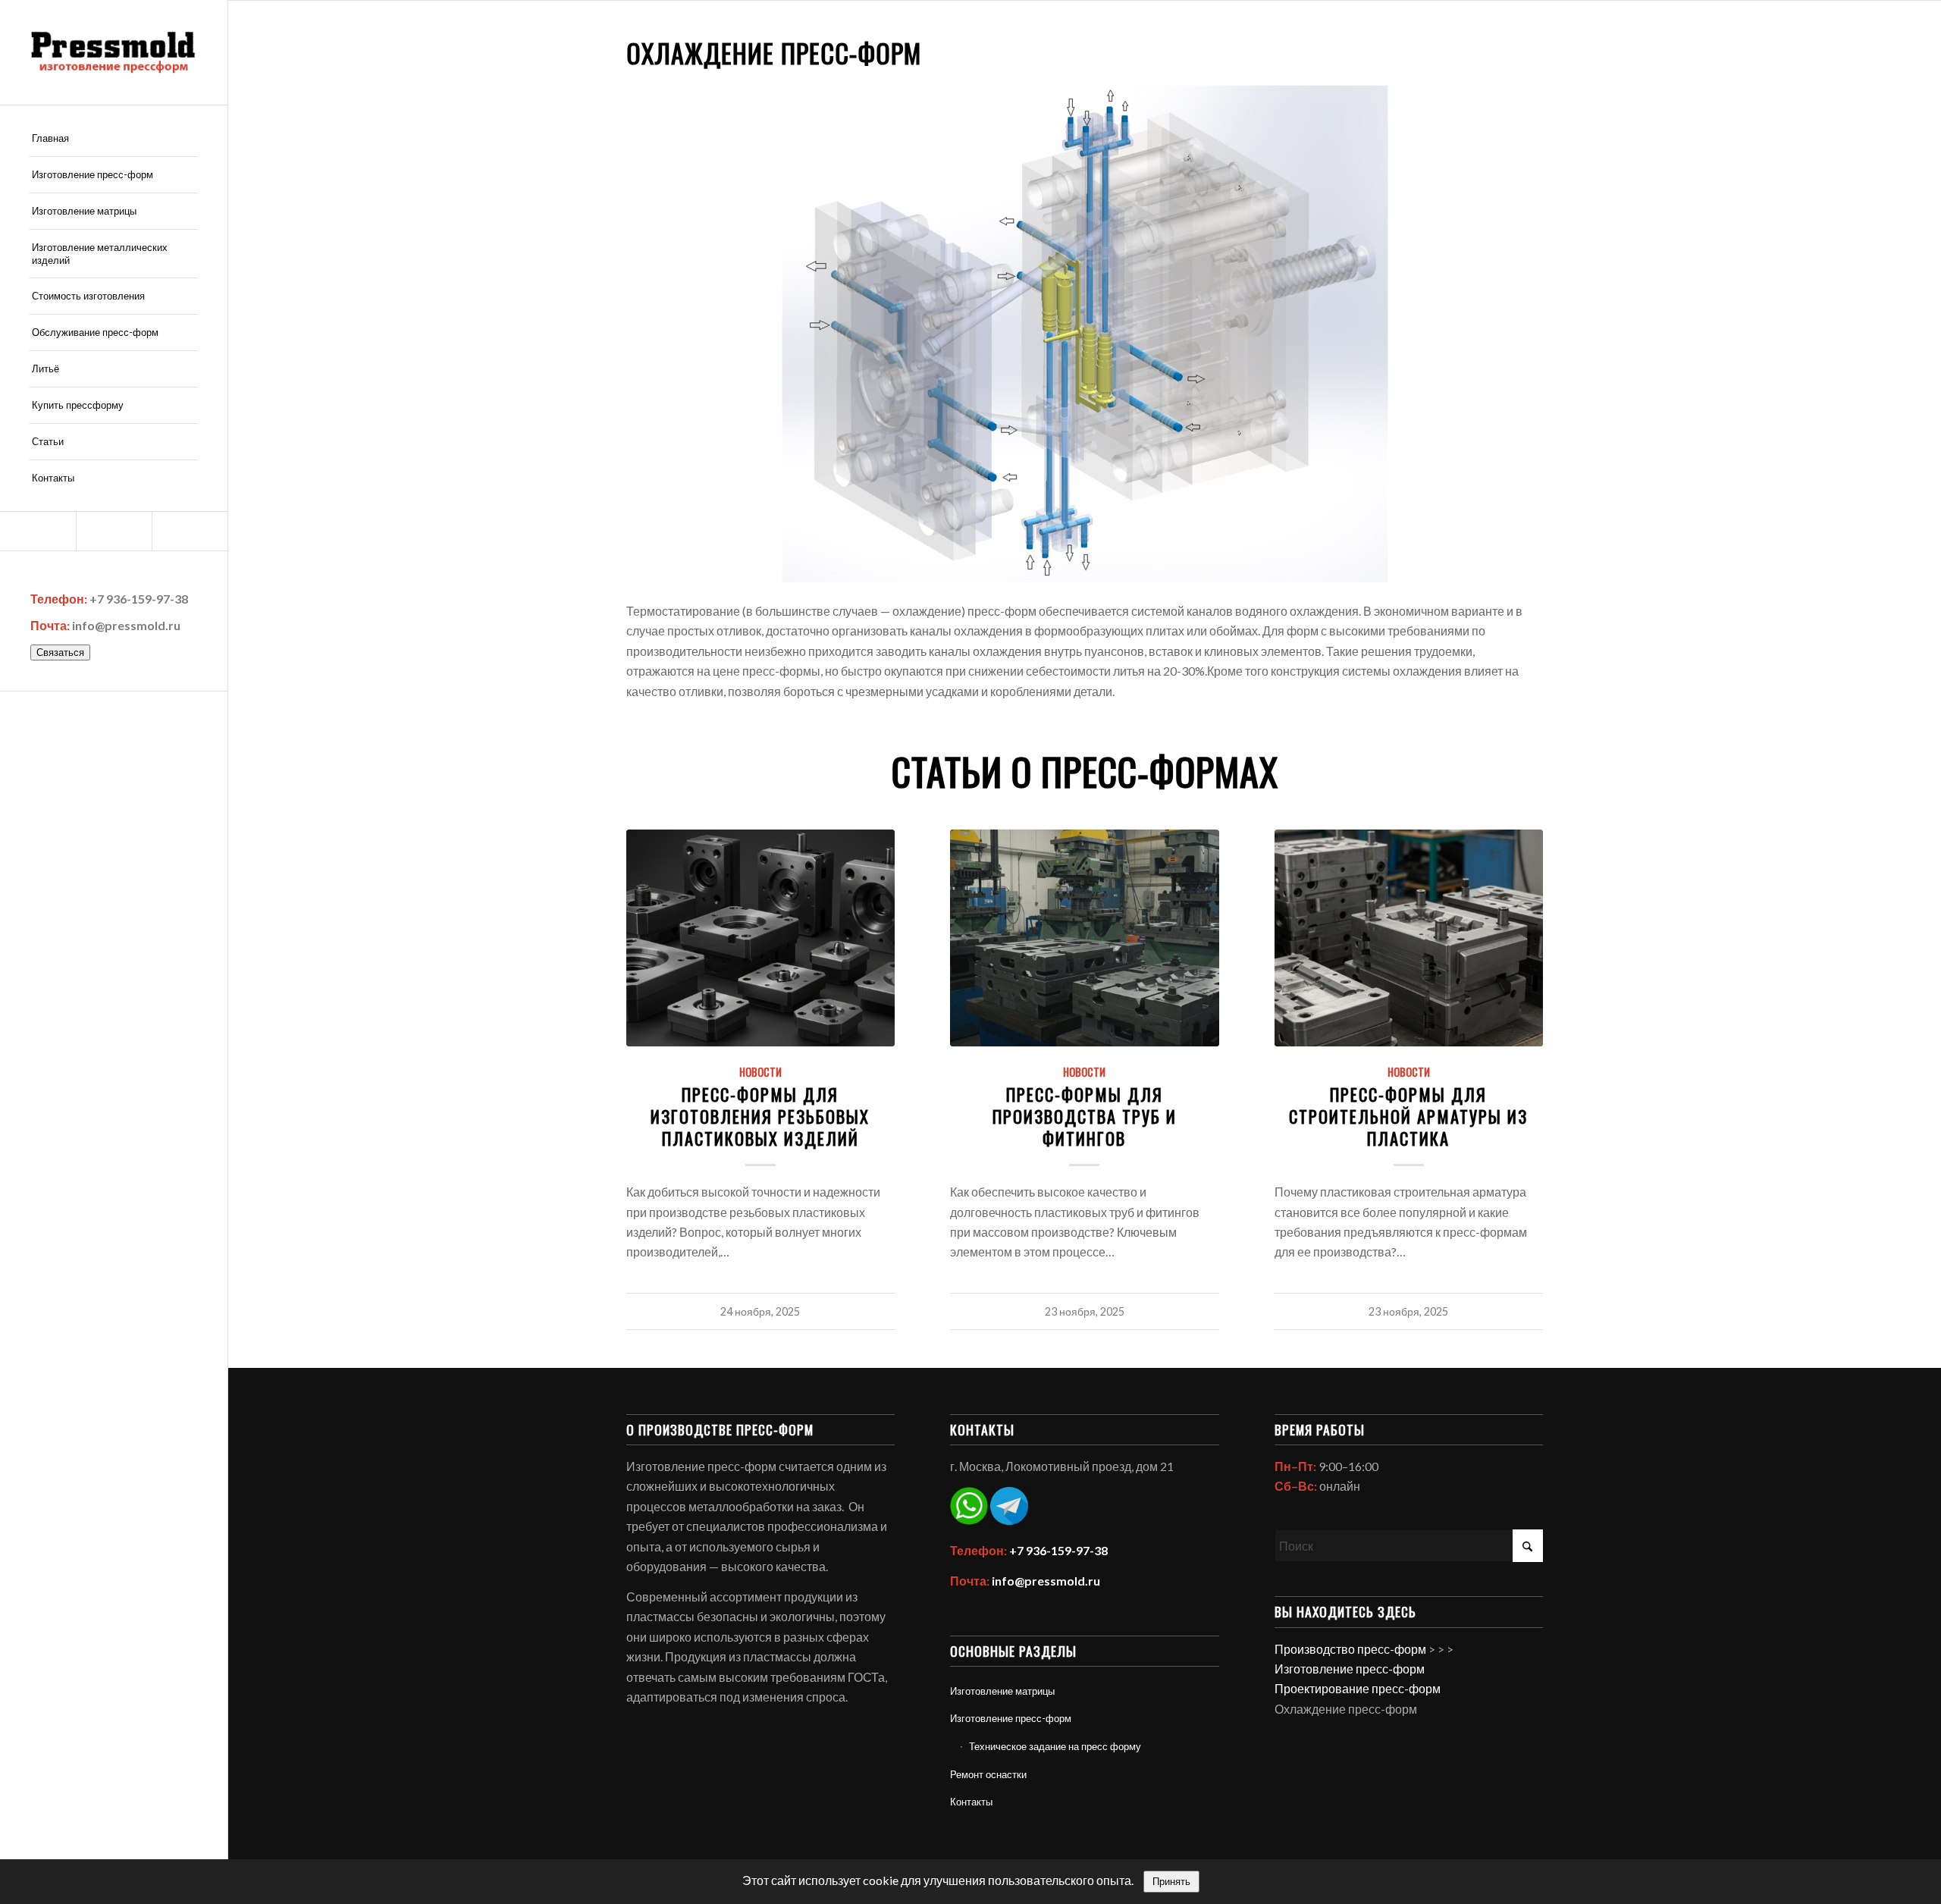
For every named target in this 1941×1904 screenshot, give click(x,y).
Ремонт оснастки (988, 1774)
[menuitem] (114, 139)
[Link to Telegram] (190, 531)
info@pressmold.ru (126, 625)
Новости (760, 1072)
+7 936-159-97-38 (139, 599)
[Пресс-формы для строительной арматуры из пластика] (1409, 938)
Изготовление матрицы (1002, 1691)
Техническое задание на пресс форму (1055, 1746)
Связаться (60, 652)
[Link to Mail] (38, 531)
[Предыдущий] (649, 1019)
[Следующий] (1521, 1019)
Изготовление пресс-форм (1011, 1718)
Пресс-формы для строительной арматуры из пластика (1408, 1116)
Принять (1171, 1882)
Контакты (971, 1802)
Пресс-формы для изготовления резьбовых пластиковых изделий (760, 1116)
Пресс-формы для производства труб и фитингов (1085, 1116)
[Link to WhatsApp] (114, 531)
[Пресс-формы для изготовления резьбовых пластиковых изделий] (761, 938)
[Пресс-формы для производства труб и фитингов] (1085, 938)
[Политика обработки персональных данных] (114, 52)
